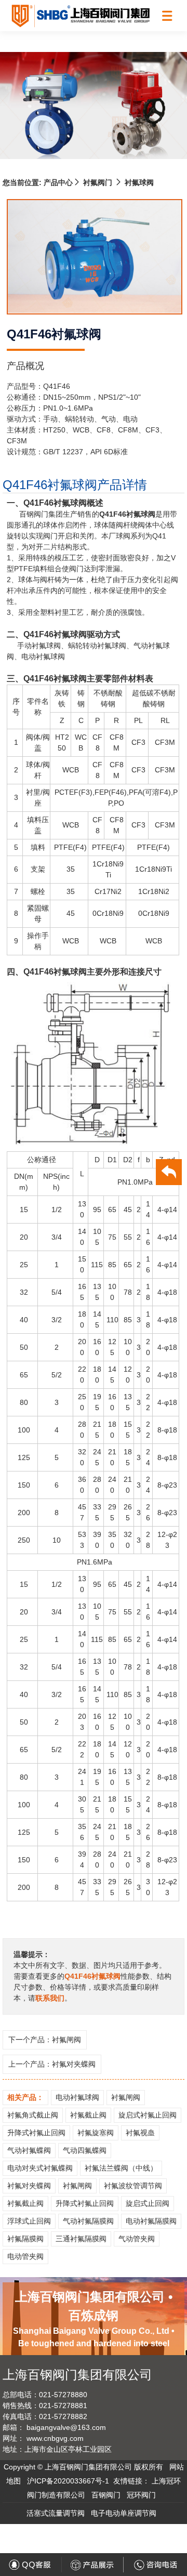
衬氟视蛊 (140, 2133)
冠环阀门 (141, 2495)
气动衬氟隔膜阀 (88, 2221)
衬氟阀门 (98, 182)
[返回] (169, 1174)
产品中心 (57, 182)
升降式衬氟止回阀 (36, 2133)
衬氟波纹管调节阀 (133, 2186)
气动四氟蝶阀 (85, 2150)
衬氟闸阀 (66, 2040)
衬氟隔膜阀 (25, 2239)
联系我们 (50, 1998)
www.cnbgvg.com (55, 2438)
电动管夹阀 (25, 2256)
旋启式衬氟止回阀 (148, 2115)
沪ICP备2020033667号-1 (68, 2481)
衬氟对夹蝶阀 (74, 2064)
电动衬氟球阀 (77, 2097)
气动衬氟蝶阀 (29, 2150)
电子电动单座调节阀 (124, 2513)
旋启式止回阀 (148, 2203)
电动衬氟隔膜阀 (151, 2221)
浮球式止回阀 (29, 2221)
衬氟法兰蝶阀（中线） (121, 2168)
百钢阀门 (106, 2495)
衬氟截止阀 (88, 2115)
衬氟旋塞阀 (96, 2133)
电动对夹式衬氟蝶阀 (40, 2168)
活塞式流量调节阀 (56, 2513)
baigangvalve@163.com (66, 2427)
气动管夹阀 (137, 2239)
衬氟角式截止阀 (33, 2115)
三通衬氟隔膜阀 (81, 2239)
